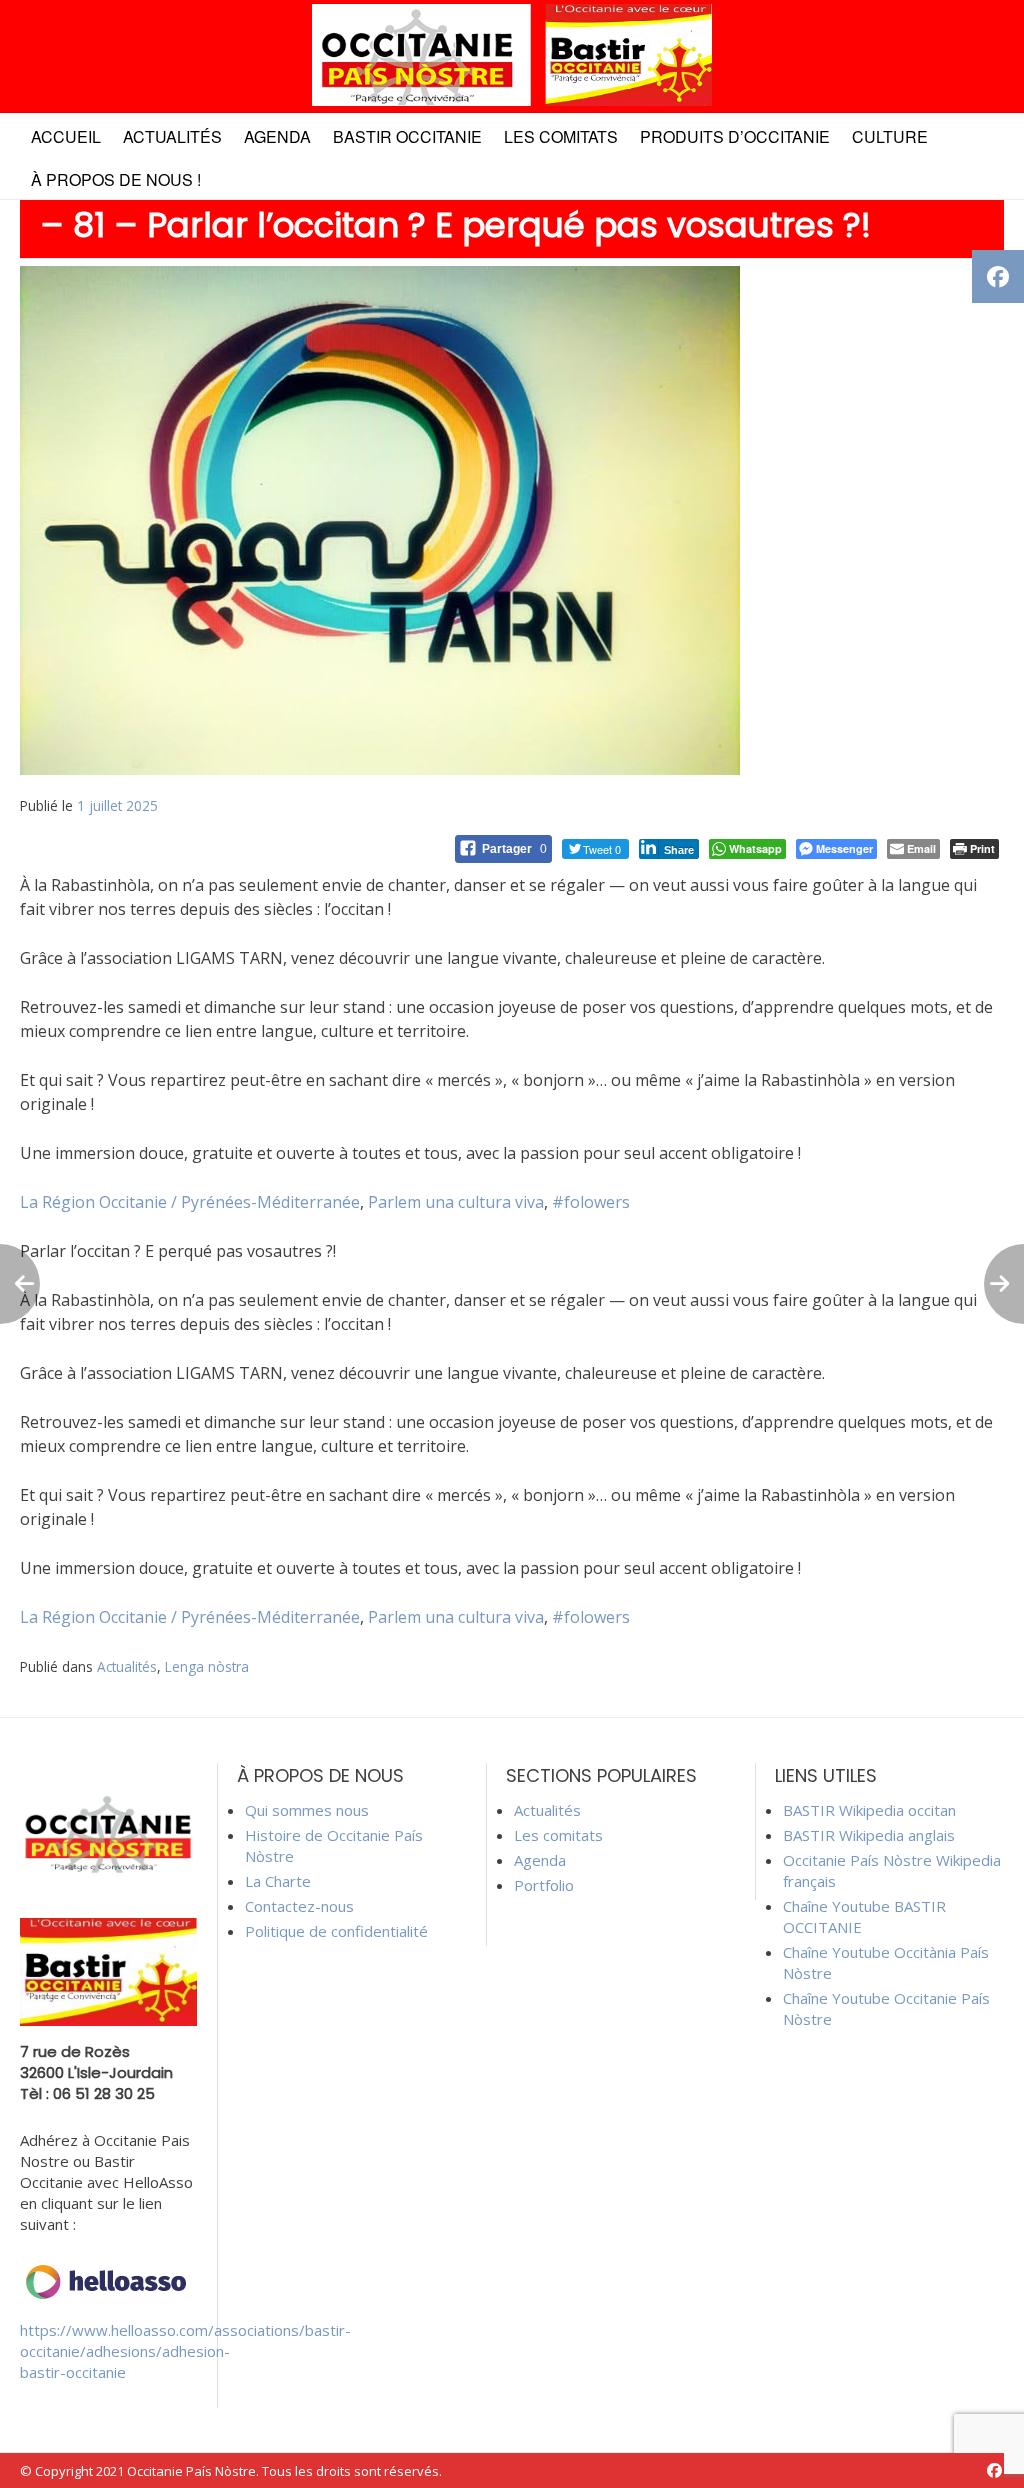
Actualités (172, 136)
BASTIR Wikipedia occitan (869, 1810)
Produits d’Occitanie (735, 136)
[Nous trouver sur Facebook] (994, 2470)
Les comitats (561, 136)
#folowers (591, 1202)
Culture (890, 136)
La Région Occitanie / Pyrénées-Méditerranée (190, 1202)
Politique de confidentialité (336, 1931)
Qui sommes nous (307, 1810)
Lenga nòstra (207, 1666)
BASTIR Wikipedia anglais (869, 1835)
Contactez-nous (299, 1906)
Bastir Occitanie (407, 136)
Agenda (277, 136)
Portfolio (544, 1885)
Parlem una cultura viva (456, 1202)
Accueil (66, 136)
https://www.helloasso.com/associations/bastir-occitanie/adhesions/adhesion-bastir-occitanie (185, 2351)
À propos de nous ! (116, 179)
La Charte (278, 1881)
